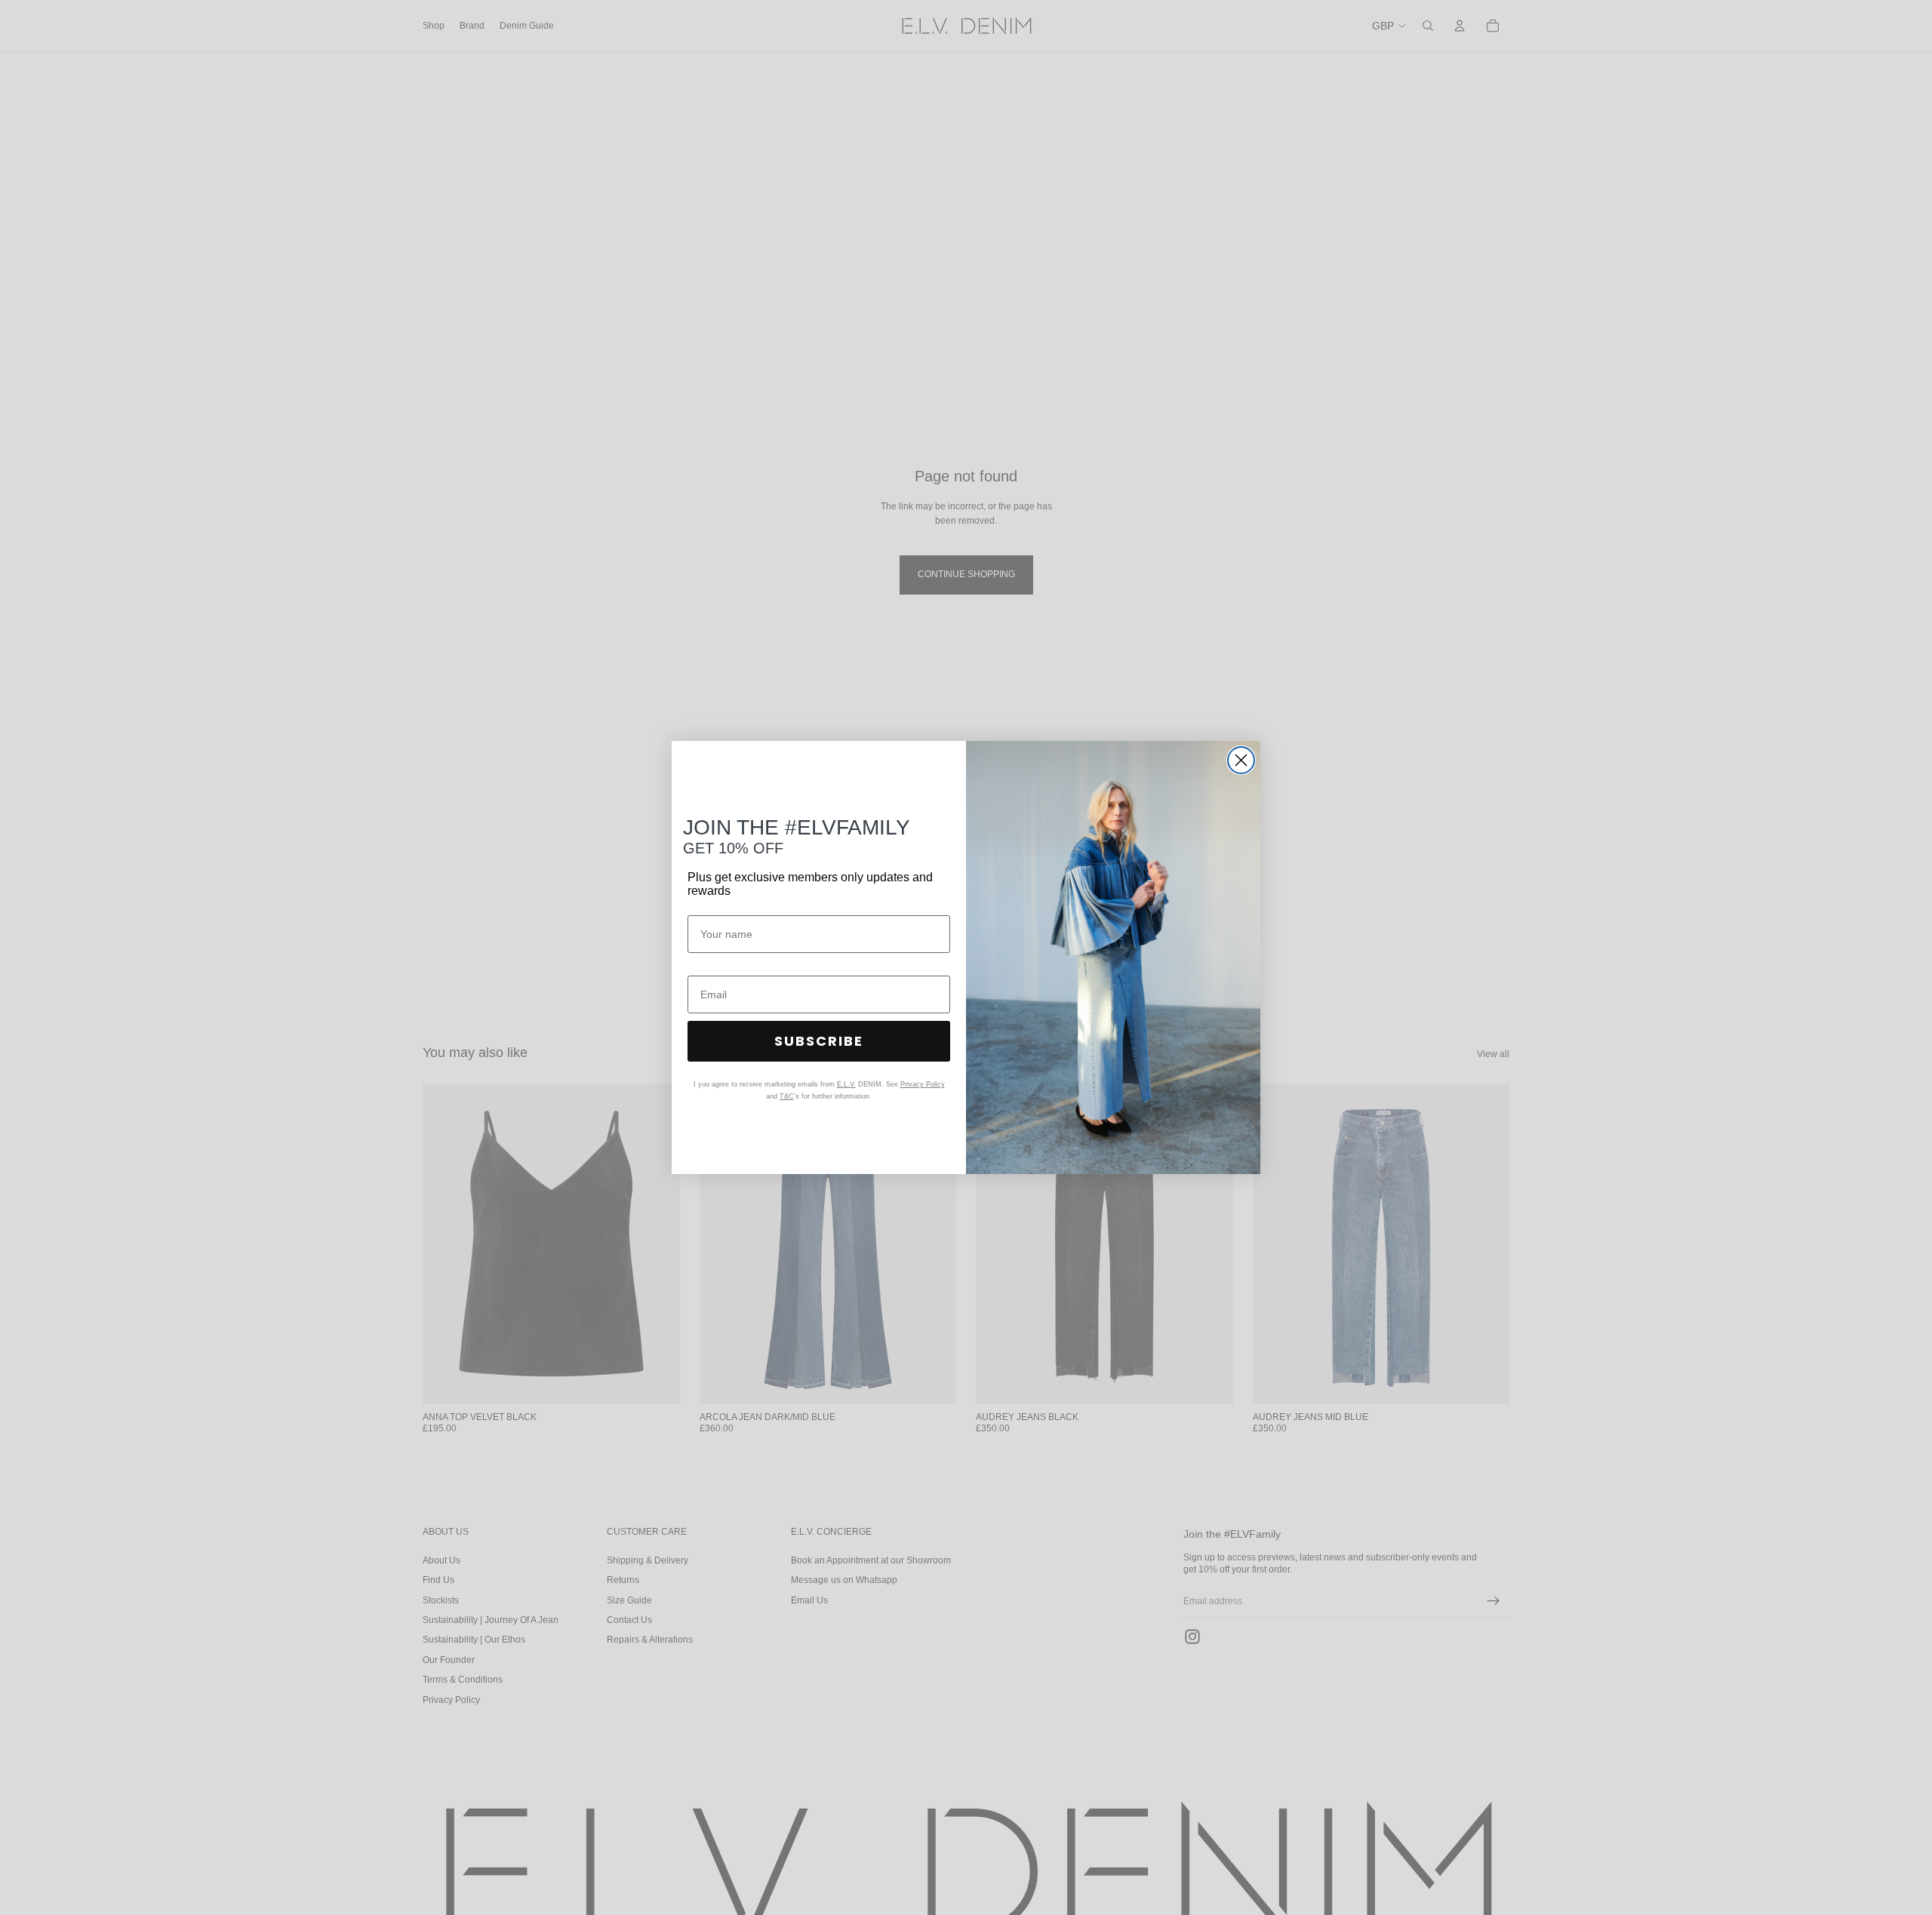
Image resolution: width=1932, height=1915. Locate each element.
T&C (787, 1096)
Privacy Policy (923, 1084)
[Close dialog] (1241, 760)
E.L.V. (846, 1084)
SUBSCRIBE (819, 1041)
